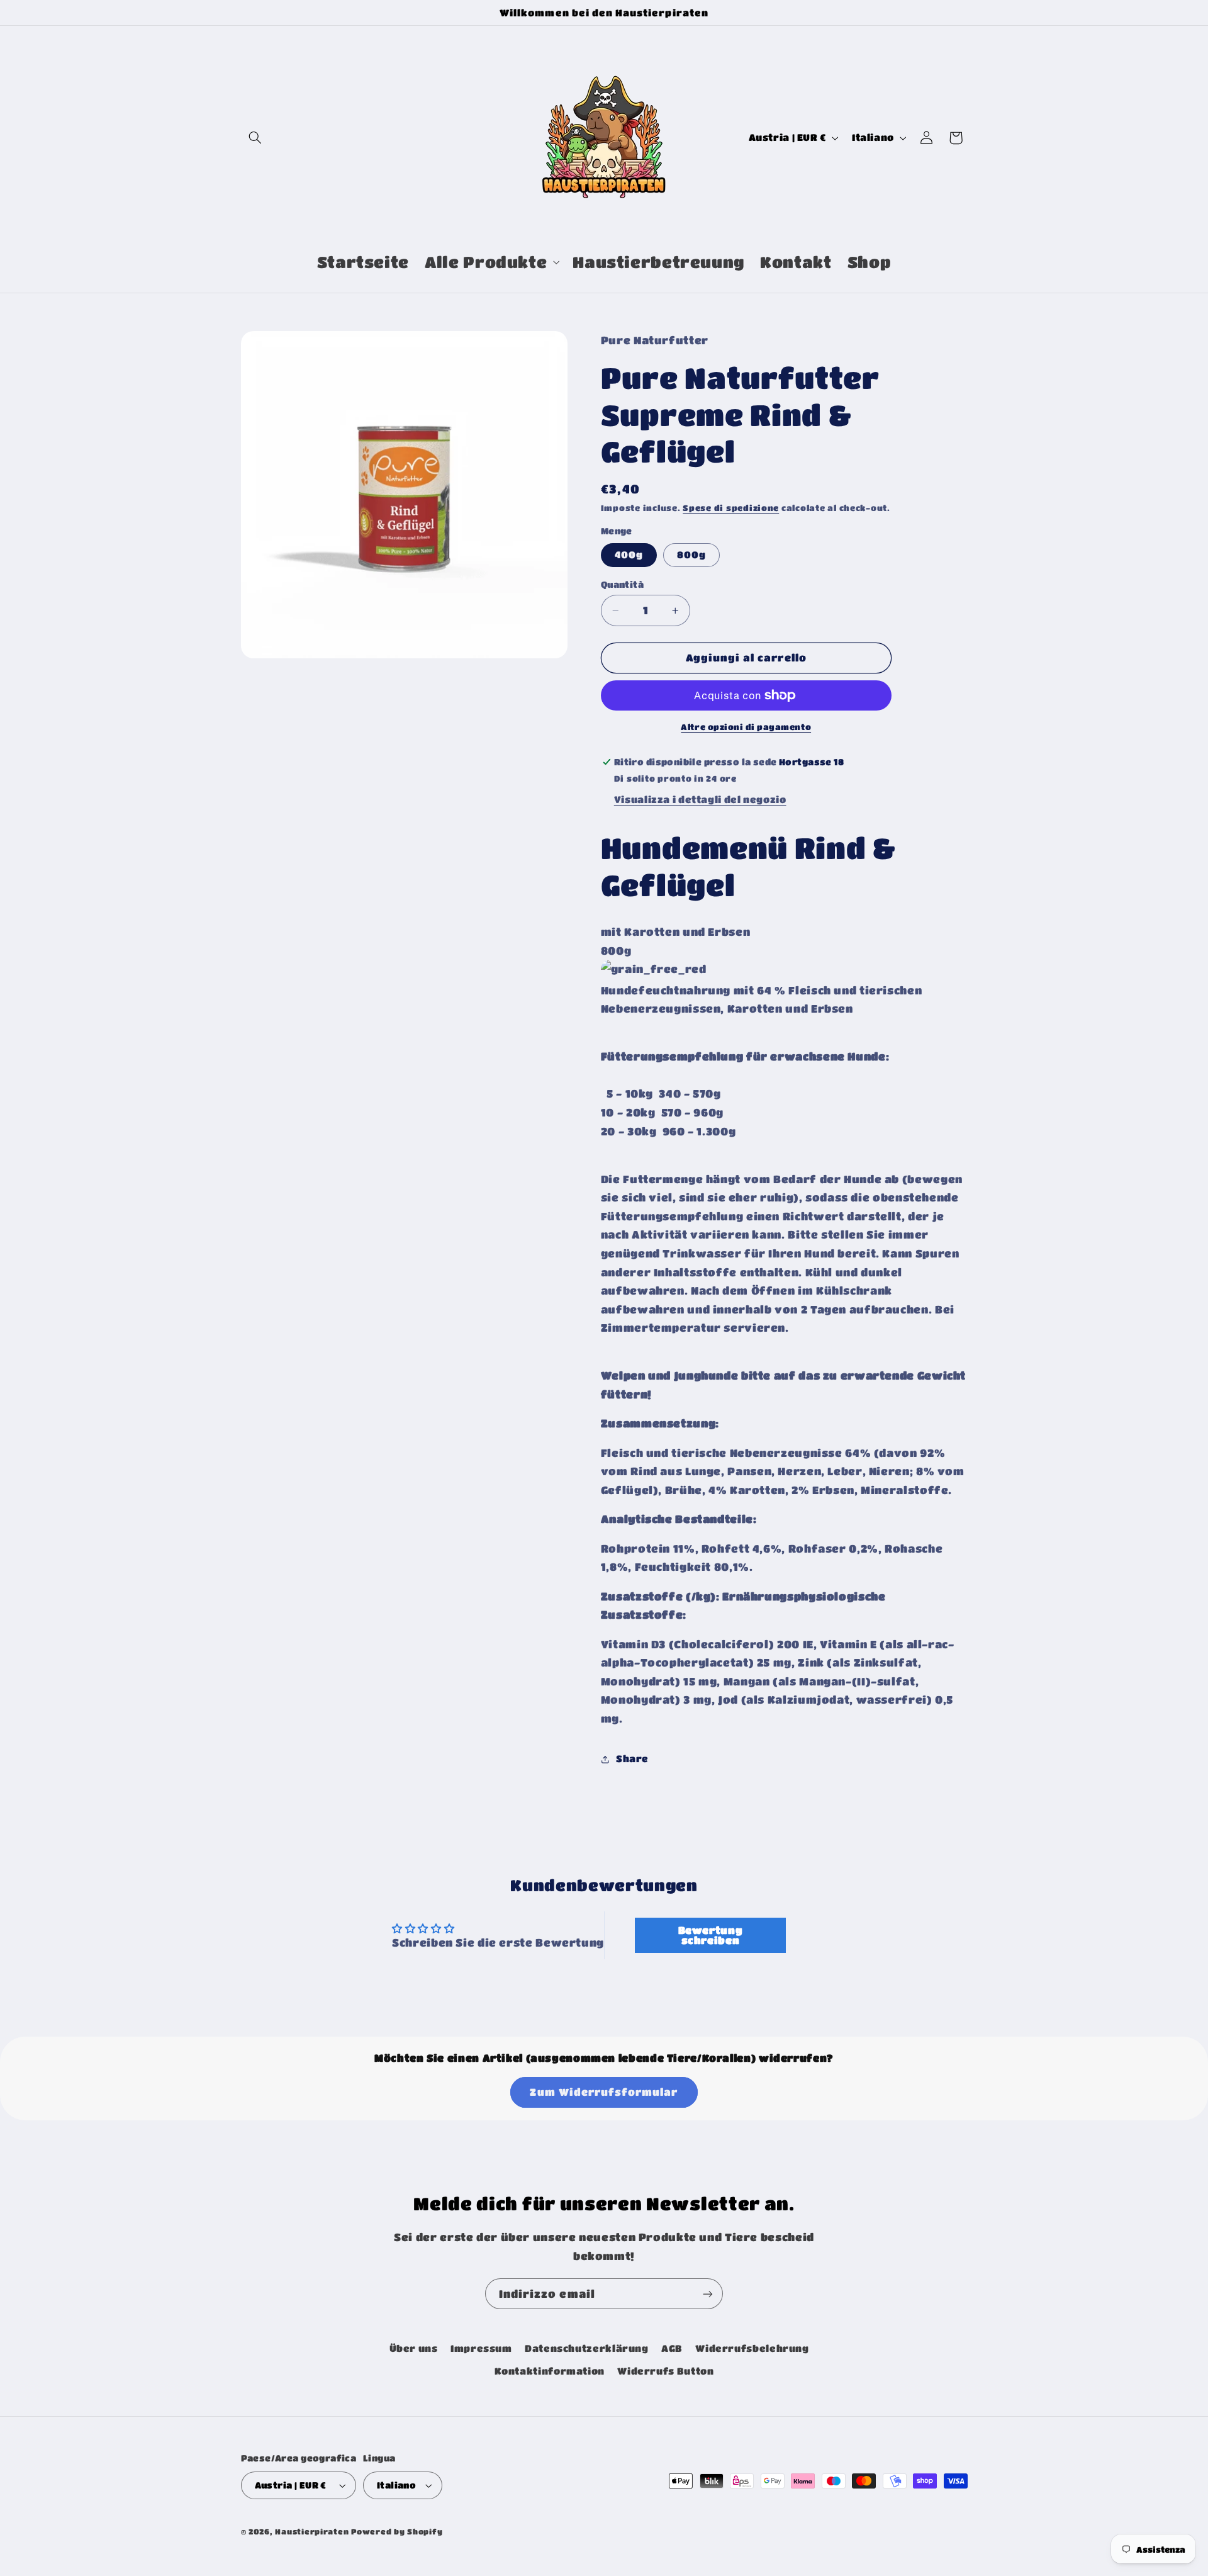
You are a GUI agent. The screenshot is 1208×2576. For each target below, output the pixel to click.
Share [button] (632, 1759)
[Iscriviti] (708, 2294)
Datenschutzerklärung (587, 2348)
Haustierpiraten (312, 2532)
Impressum (481, 2348)
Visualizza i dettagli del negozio (700, 800)
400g (629, 555)
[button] (255, 138)
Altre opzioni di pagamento (746, 727)
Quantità (622, 584)
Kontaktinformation (550, 2371)
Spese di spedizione (731, 508)
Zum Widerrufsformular (604, 2092)
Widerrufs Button (665, 2371)
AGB (672, 2348)
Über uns (414, 2348)
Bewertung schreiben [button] (711, 1935)
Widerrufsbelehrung (752, 2348)
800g (691, 555)
